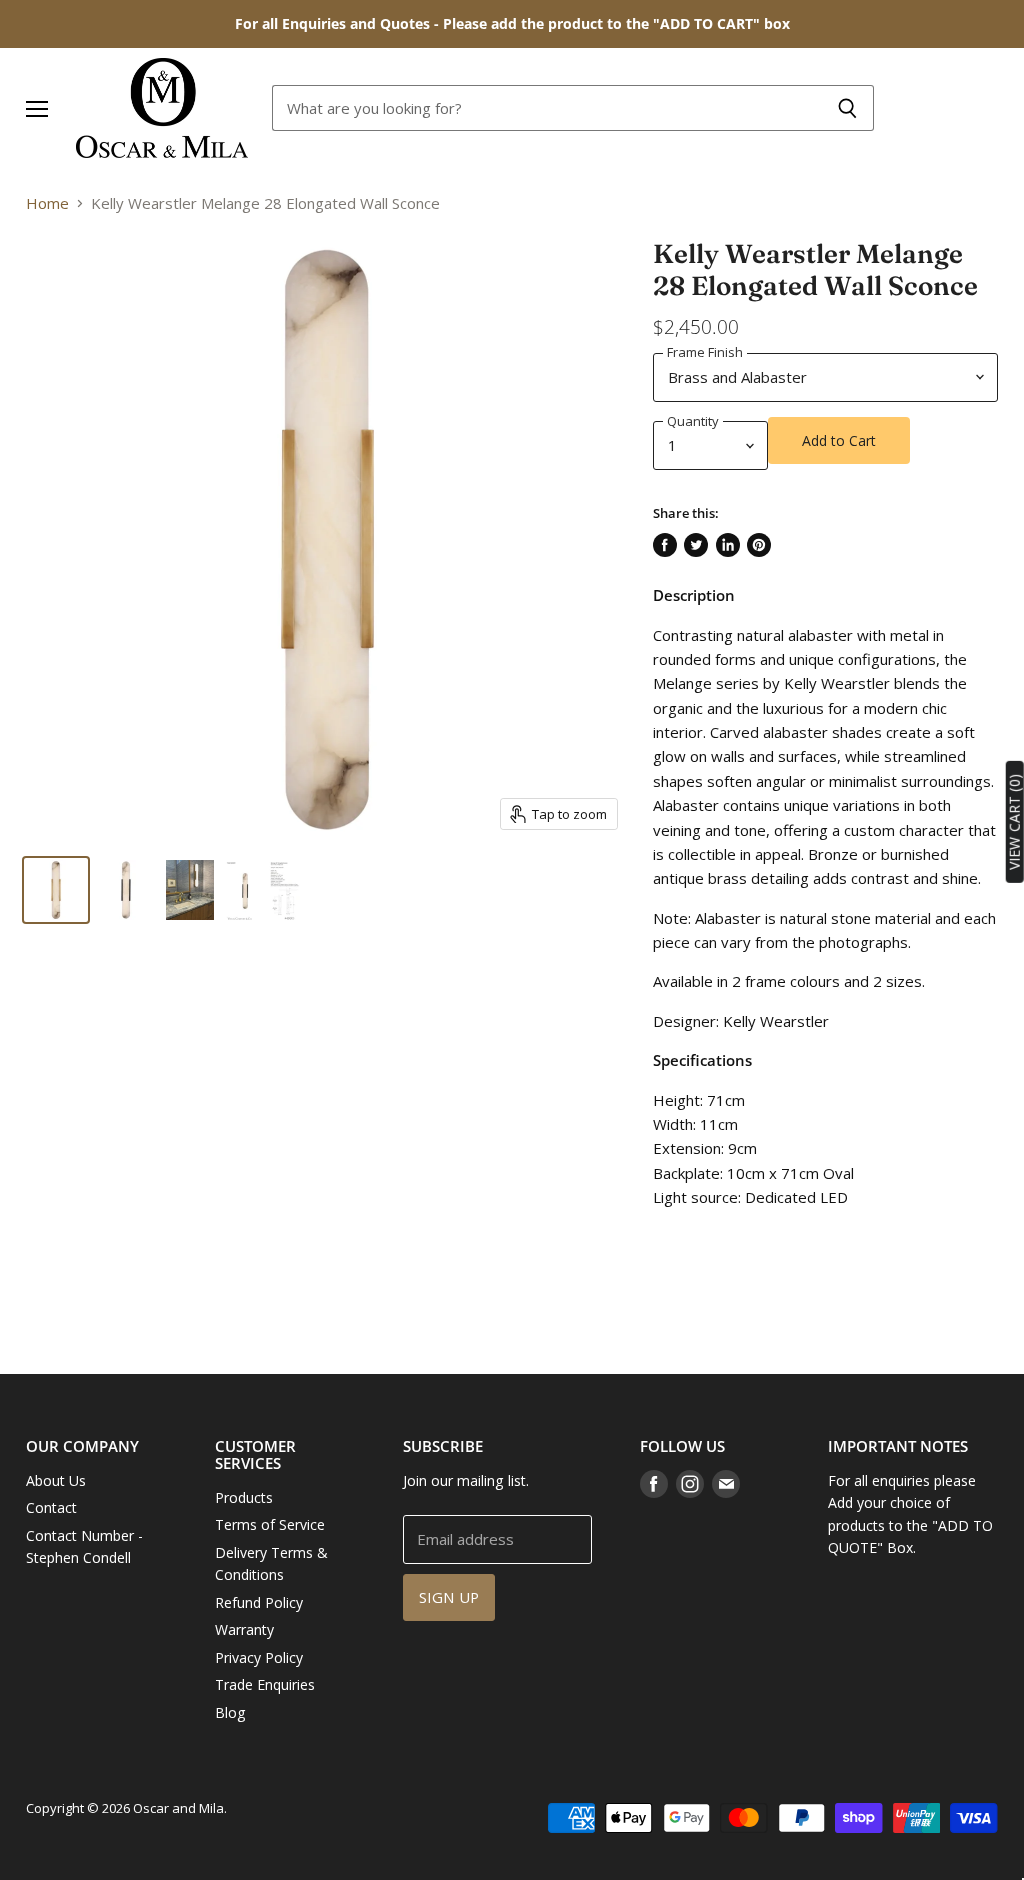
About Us (56, 1480)
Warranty (244, 1629)
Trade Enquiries (265, 1684)
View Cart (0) (1015, 822)
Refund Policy (259, 1602)
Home (47, 203)
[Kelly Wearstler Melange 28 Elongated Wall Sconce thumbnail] (56, 890)
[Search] (847, 108)
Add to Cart (839, 440)
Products (244, 1497)
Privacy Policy (259, 1657)
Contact (51, 1507)
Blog (230, 1712)
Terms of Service (270, 1524)
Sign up (449, 1597)
